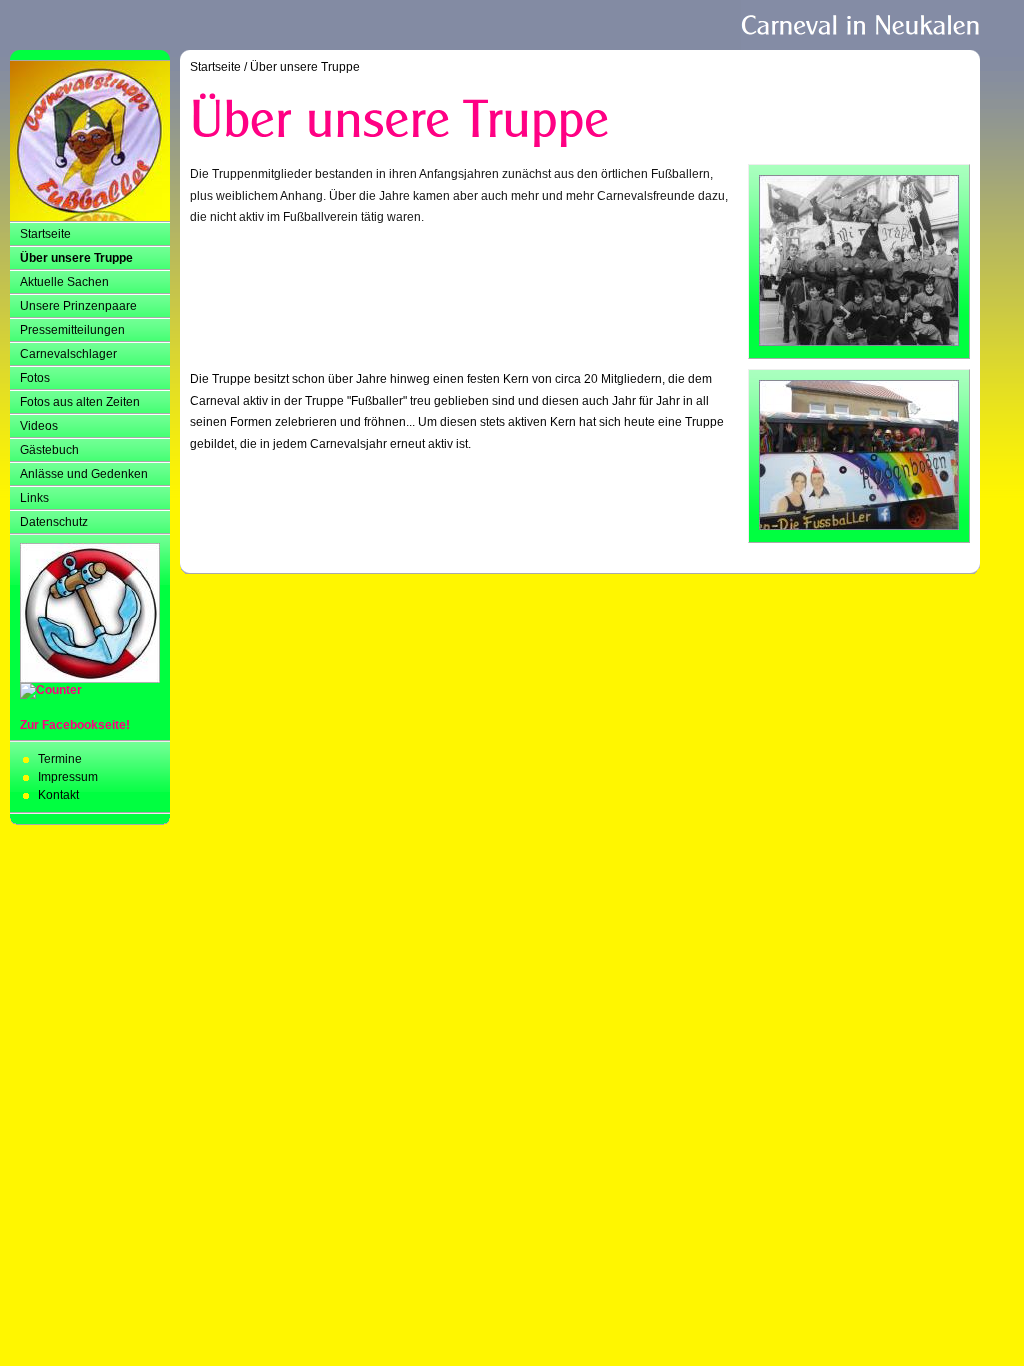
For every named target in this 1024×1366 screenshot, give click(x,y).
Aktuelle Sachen (64, 282)
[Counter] (51, 690)
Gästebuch (49, 450)
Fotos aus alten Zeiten (80, 402)
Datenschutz (54, 522)
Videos (39, 426)
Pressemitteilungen (72, 330)
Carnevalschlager (68, 354)
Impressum (68, 777)
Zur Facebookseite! (75, 725)
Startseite (45, 234)
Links (34, 498)
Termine (60, 759)
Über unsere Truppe (76, 258)
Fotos (35, 378)
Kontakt (58, 795)
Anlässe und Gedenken (84, 474)
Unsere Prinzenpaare (78, 306)
